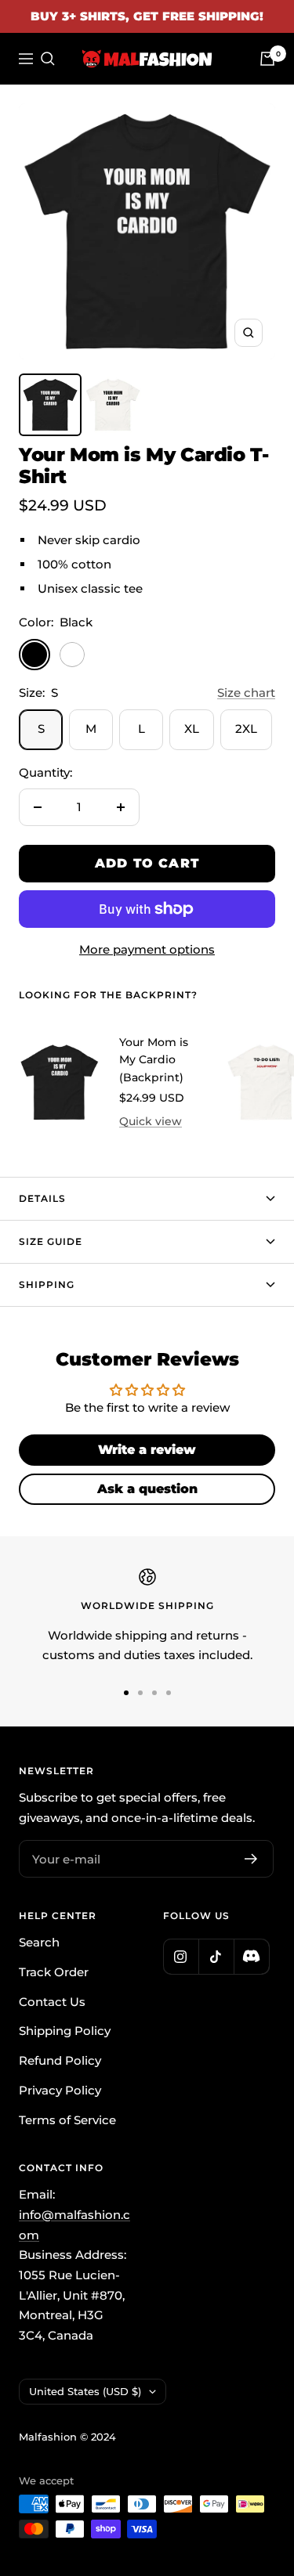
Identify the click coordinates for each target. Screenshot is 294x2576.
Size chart (246, 693)
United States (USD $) (85, 2391)
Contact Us (52, 2002)
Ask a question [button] (147, 1489)
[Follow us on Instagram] (181, 1956)
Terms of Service (67, 2120)
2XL (246, 729)
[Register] (251, 1859)
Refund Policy (60, 2060)
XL (192, 729)
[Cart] (267, 59)
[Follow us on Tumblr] (251, 1956)
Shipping (47, 1284)
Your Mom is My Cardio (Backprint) (154, 1060)
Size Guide (51, 1241)
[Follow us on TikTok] (216, 1956)
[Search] (48, 59)
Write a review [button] (147, 1450)
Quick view (151, 1121)
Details (42, 1198)
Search (39, 1942)
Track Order (54, 1972)
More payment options (147, 949)
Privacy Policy (60, 2090)
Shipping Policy (65, 2031)
